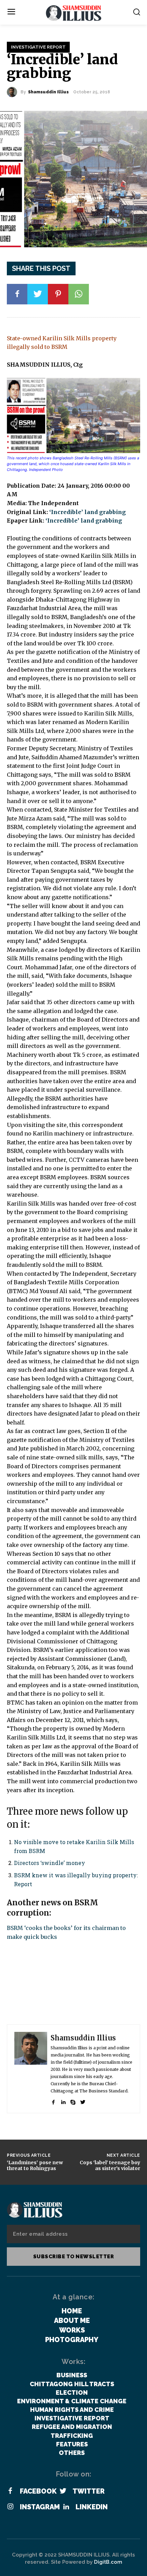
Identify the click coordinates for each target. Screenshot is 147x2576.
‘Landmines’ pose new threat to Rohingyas (35, 2165)
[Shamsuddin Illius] (14, 92)
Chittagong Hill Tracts (72, 2384)
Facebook (38, 2491)
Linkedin (92, 2507)
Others (72, 2453)
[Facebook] (17, 294)
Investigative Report (38, 47)
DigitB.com (108, 2562)
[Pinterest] (58, 294)
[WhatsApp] (79, 294)
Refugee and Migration (72, 2427)
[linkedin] (63, 2101)
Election (72, 2393)
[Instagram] (10, 2507)
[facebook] (53, 2101)
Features (72, 2444)
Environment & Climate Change (72, 2401)
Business (72, 2375)
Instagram (40, 2507)
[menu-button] (11, 12)
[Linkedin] (66, 2507)
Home (72, 2311)
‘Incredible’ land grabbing (88, 512)
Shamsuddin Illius (48, 92)
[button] (137, 12)
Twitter (89, 2491)
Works (72, 2330)
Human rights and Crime (72, 2410)
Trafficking (72, 2436)
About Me (72, 2321)
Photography (72, 2340)
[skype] (73, 2101)
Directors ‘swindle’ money (50, 1863)
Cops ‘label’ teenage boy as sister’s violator (110, 2165)
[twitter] (83, 2101)
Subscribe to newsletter (74, 2257)
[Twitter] (38, 294)
